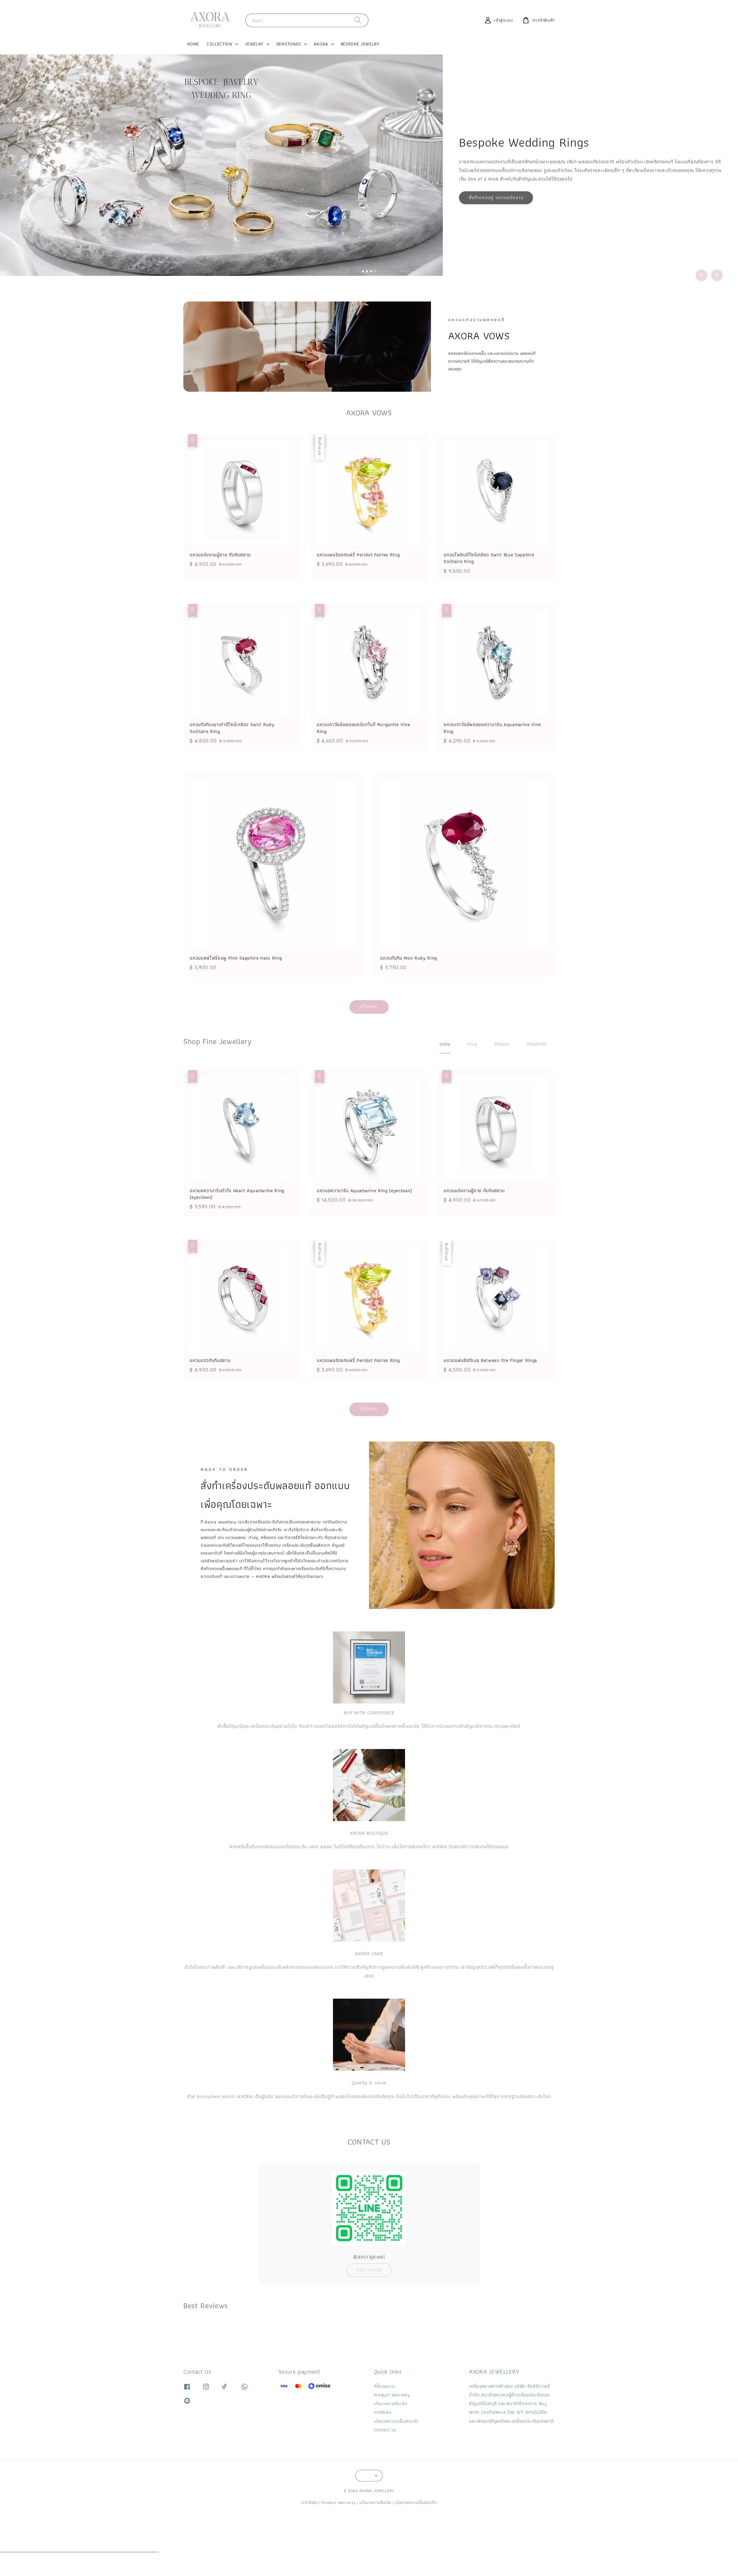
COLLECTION (220, 44)
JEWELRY (254, 44)
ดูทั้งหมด (369, 1006)
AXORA (321, 44)
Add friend (369, 2270)
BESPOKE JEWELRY (360, 44)
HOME (193, 44)
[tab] (363, 271)
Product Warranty (392, 2395)
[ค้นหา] (358, 20)
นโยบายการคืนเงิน (391, 2403)
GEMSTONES (289, 44)
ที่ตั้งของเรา (385, 2387)
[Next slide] (717, 275)
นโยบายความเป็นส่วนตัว (396, 2421)
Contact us (385, 2430)
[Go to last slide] (701, 275)
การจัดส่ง (383, 2412)
